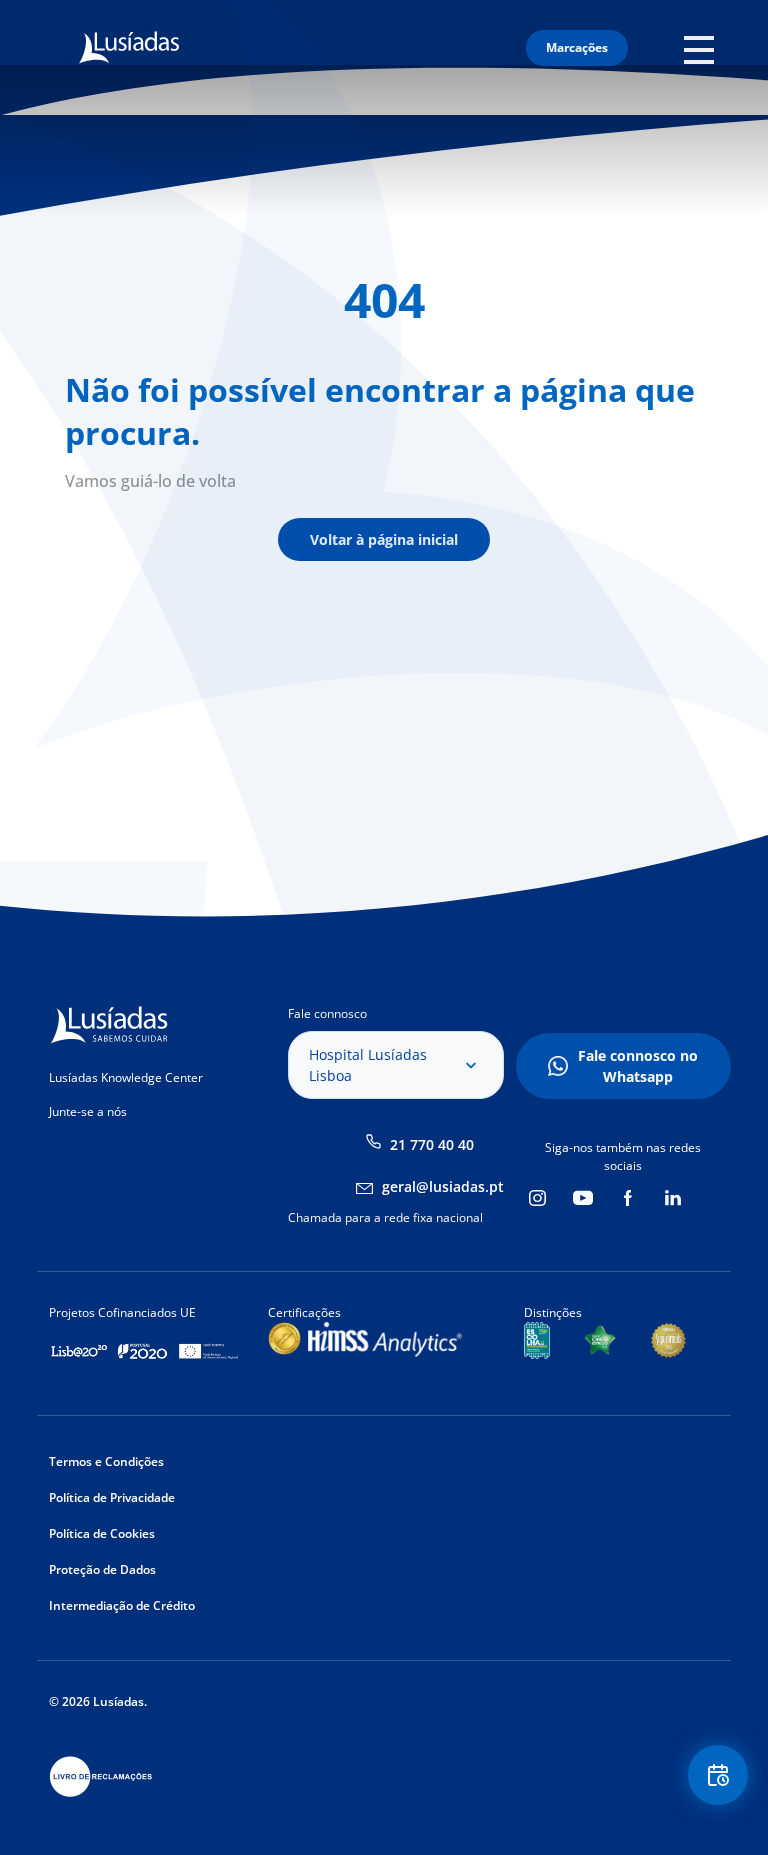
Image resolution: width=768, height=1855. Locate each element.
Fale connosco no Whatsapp (638, 1066)
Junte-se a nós (88, 1111)
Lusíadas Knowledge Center (126, 1077)
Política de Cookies (102, 1533)
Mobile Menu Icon (704, 48)
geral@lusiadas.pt (443, 1186)
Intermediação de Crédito (122, 1605)
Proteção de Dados (102, 1569)
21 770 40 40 (432, 1144)
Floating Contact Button (719, 1775)
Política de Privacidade (112, 1497)
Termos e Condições (106, 1461)
